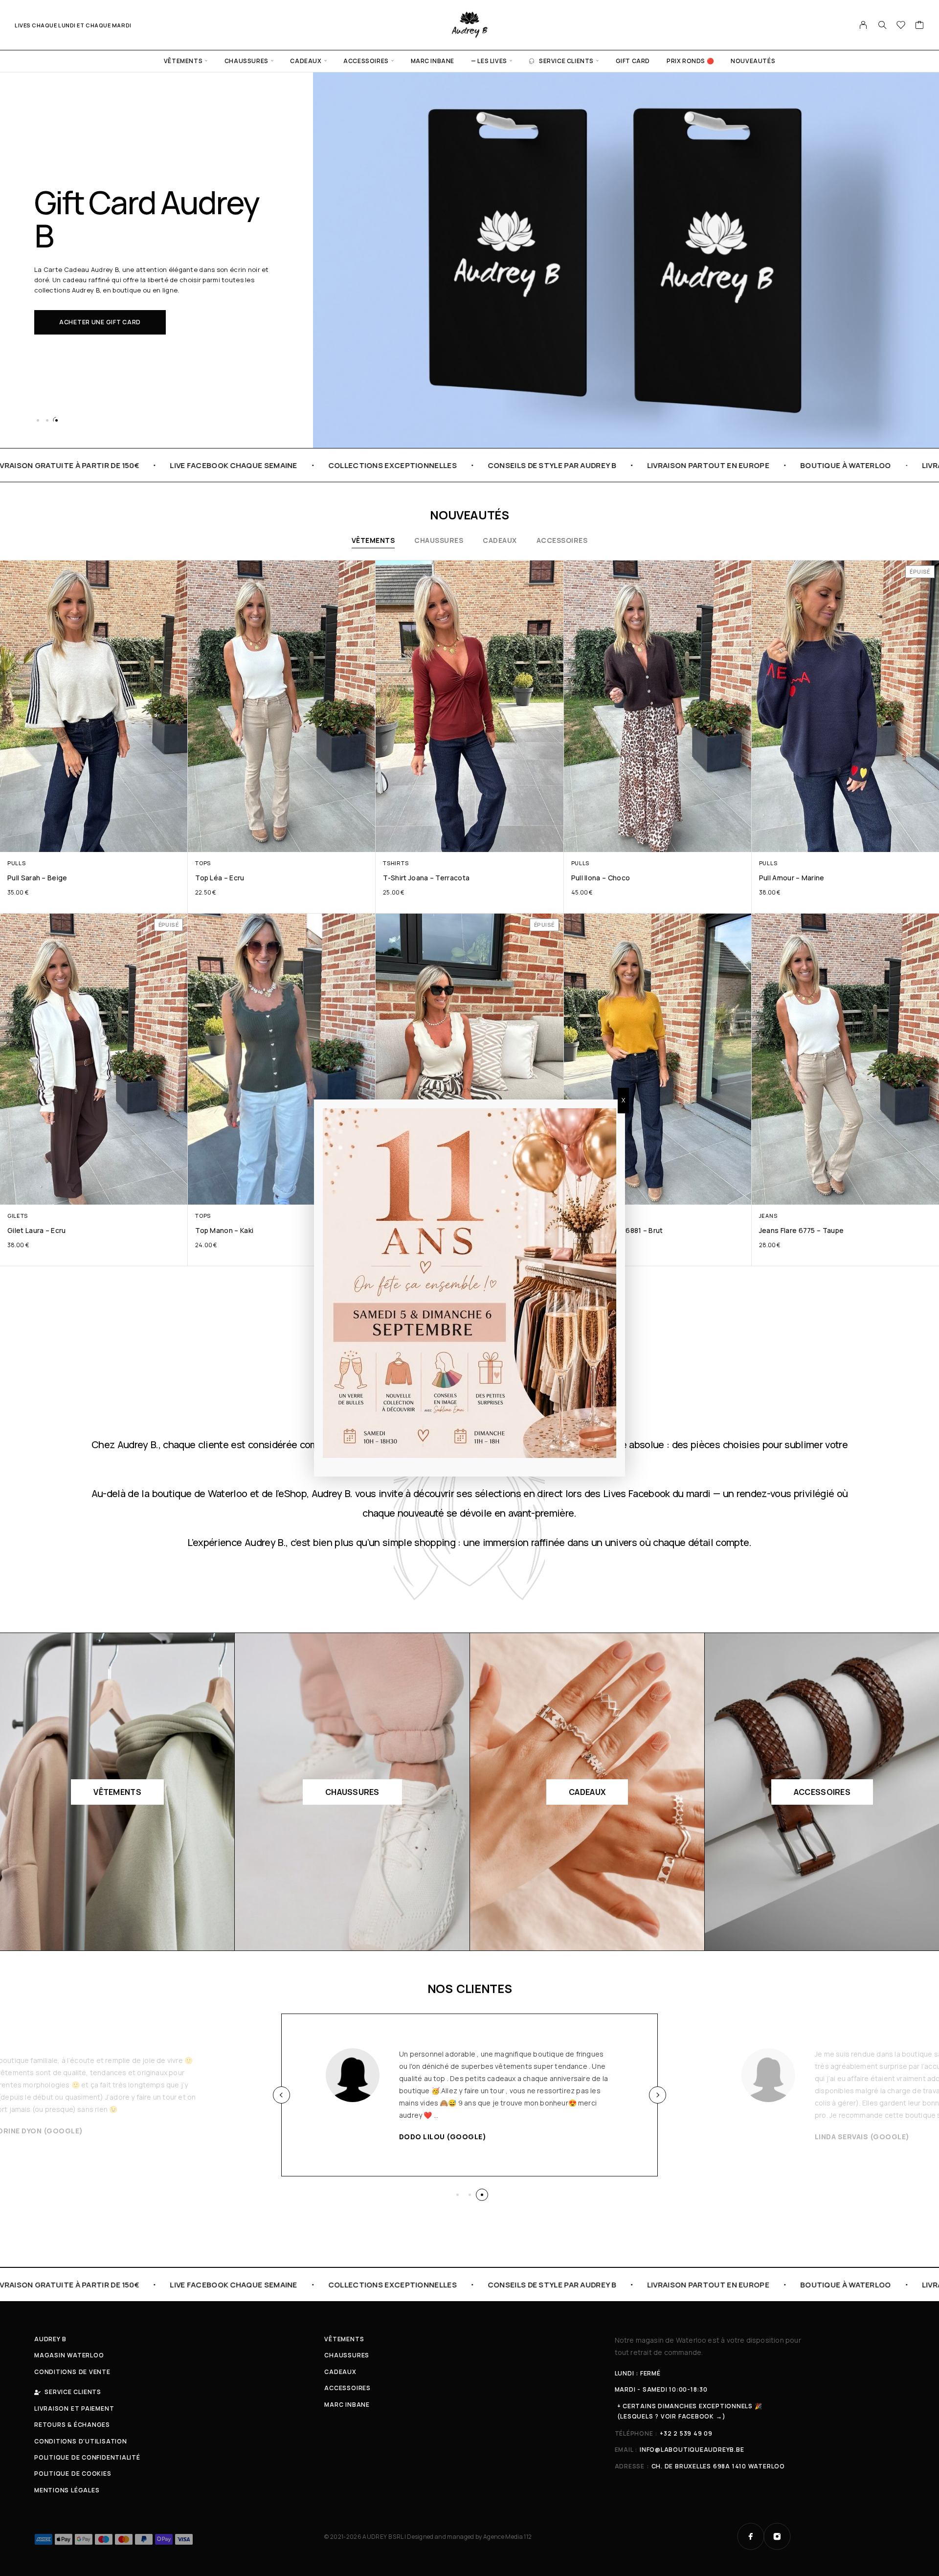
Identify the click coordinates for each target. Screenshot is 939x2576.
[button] (38, 420)
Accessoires (366, 61)
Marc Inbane (433, 61)
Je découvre (81, 322)
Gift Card (633, 61)
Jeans (768, 1216)
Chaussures (246, 61)
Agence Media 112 (507, 2537)
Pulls (16, 863)
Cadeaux (306, 61)
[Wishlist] (901, 26)
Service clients (566, 61)
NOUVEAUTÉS (753, 61)
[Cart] (920, 26)
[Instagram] (777, 2536)
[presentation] (281, 2095)
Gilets (18, 1216)
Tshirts (396, 863)
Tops (203, 863)
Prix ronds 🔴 (690, 61)
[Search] (882, 25)
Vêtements (183, 61)
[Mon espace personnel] (863, 25)
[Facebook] (751, 2536)
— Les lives (489, 61)
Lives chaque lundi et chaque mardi (73, 25)
